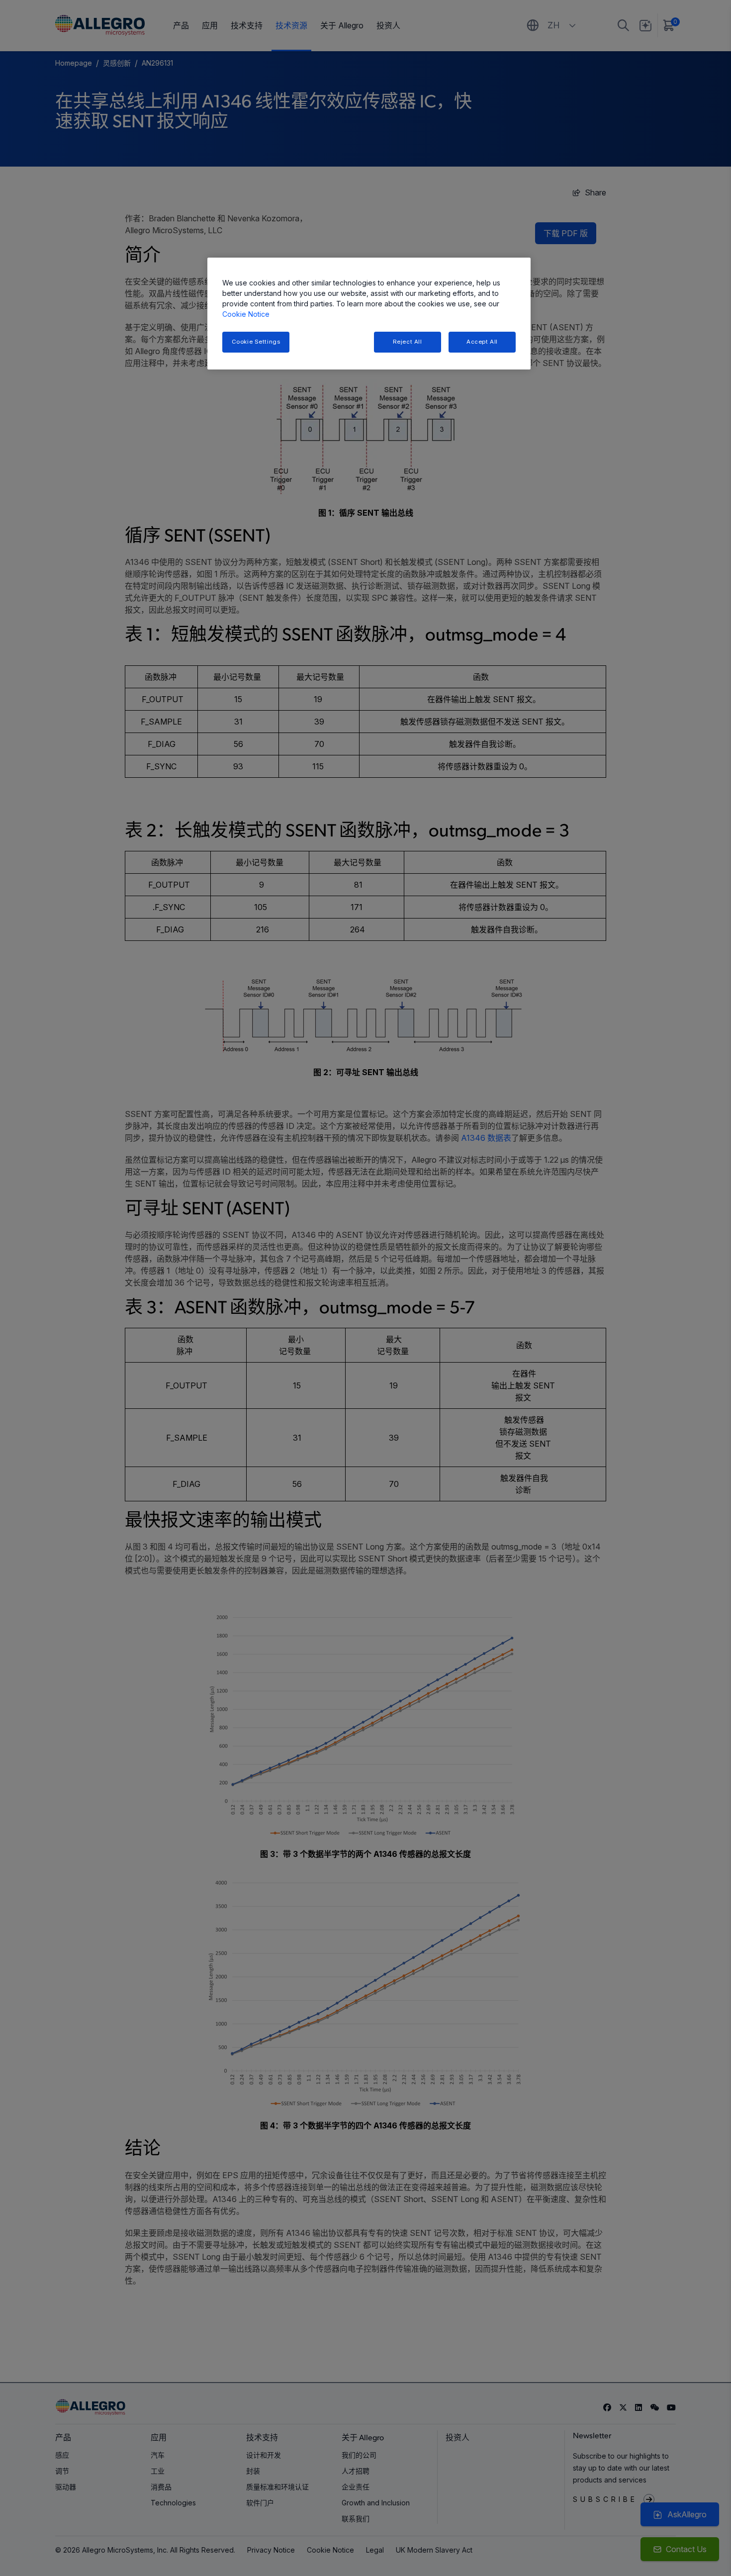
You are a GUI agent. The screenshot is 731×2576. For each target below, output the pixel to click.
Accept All (482, 342)
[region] (369, 314)
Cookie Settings (256, 342)
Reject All (408, 342)
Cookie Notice (246, 314)
